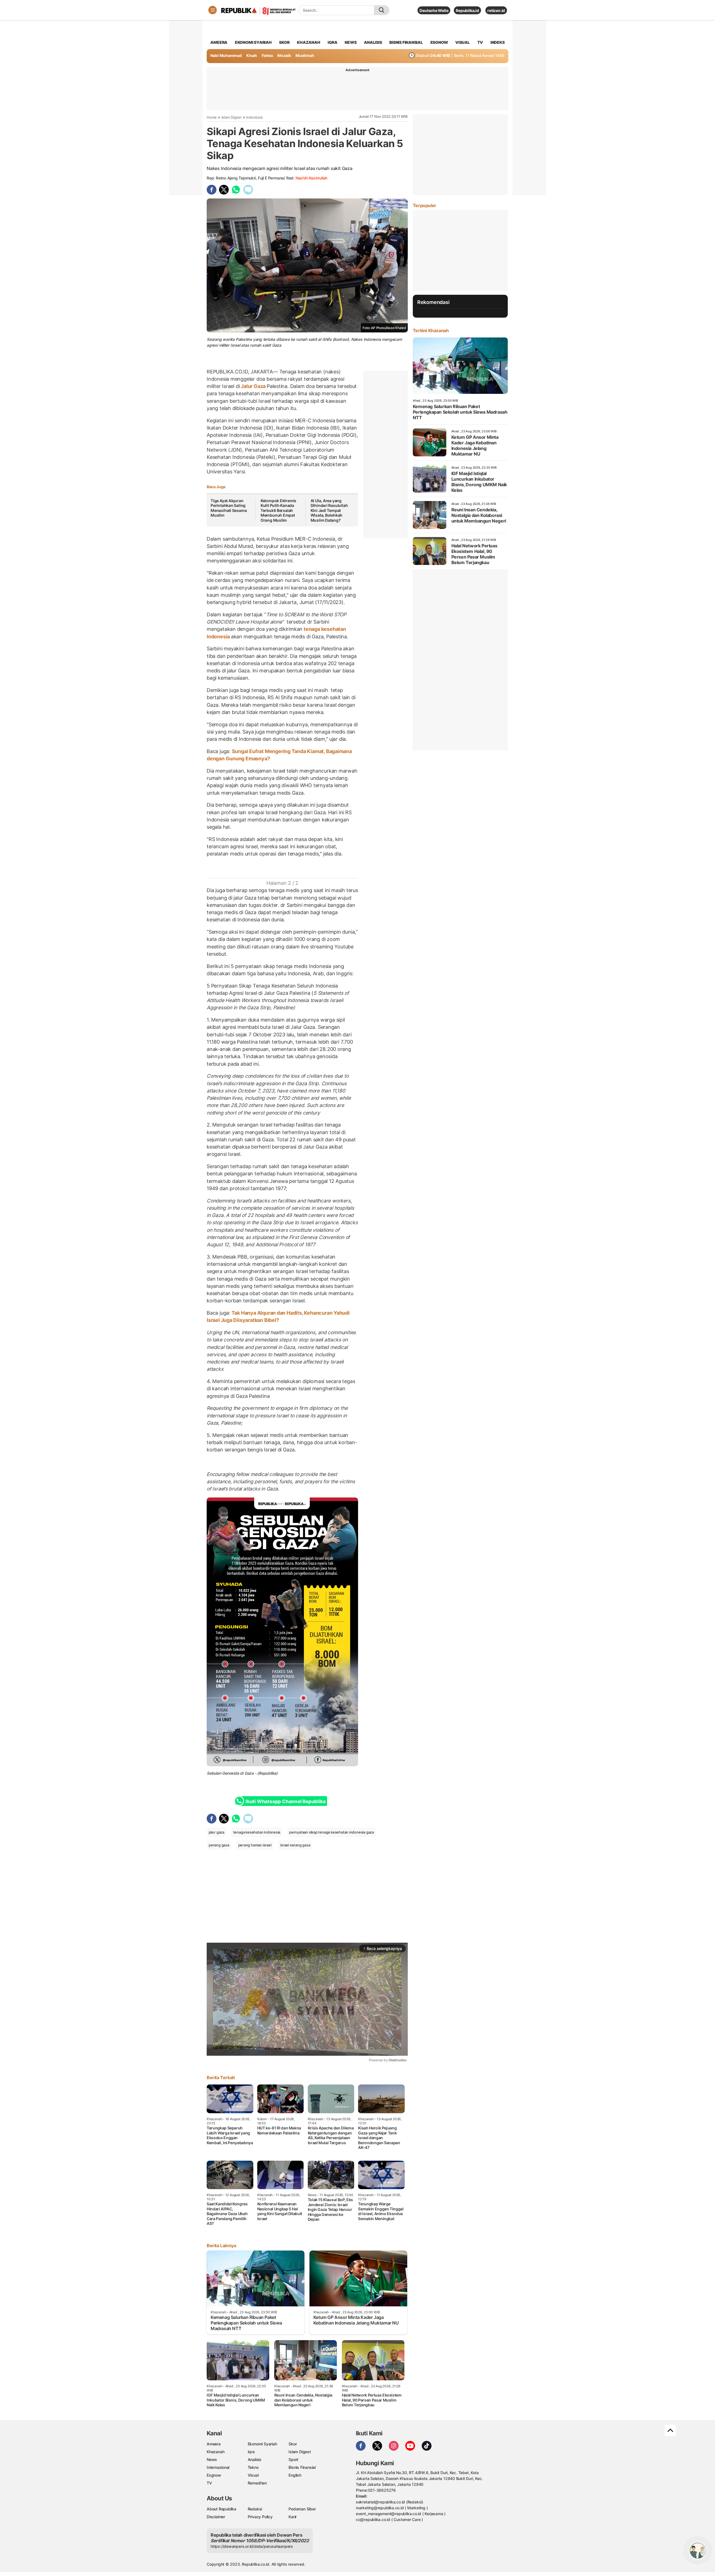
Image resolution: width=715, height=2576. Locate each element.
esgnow (439, 42)
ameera (219, 42)
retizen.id (496, 10)
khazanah (308, 42)
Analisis (255, 2459)
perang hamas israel (255, 1845)
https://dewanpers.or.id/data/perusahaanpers (252, 2546)
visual (463, 42)
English (295, 2475)
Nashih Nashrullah (311, 178)
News (212, 2459)
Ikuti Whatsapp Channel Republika (285, 1801)
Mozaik (284, 55)
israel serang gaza (295, 1845)
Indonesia (254, 117)
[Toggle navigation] (213, 10)
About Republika (221, 2509)
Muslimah (305, 55)
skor (284, 42)
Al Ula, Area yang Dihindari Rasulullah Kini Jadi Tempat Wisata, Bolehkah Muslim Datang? (329, 510)
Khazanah (215, 2452)
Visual (253, 2475)
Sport (293, 2459)
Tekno (253, 2467)
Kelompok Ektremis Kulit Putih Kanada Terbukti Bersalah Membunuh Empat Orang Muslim (278, 510)
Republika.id (467, 10)
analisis (373, 42)
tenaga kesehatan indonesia (257, 1832)
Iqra (251, 2452)
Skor (293, 2444)
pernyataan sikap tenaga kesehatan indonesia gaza (332, 1832)
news (351, 42)
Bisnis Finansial (406, 42)
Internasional (218, 2467)
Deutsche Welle (434, 10)
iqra (332, 42)
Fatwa (267, 55)
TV (480, 42)
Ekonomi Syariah (253, 42)
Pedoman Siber (302, 2509)
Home (212, 117)
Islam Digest (232, 117)
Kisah (252, 55)
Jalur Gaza (253, 386)
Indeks (498, 42)
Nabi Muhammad (226, 55)
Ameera (214, 2444)
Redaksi (255, 2509)
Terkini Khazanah (431, 330)
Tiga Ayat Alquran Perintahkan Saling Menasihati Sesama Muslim (229, 508)
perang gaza (219, 1845)
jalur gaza (216, 1832)
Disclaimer (216, 2517)
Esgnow (214, 2475)
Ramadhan (257, 2483)
